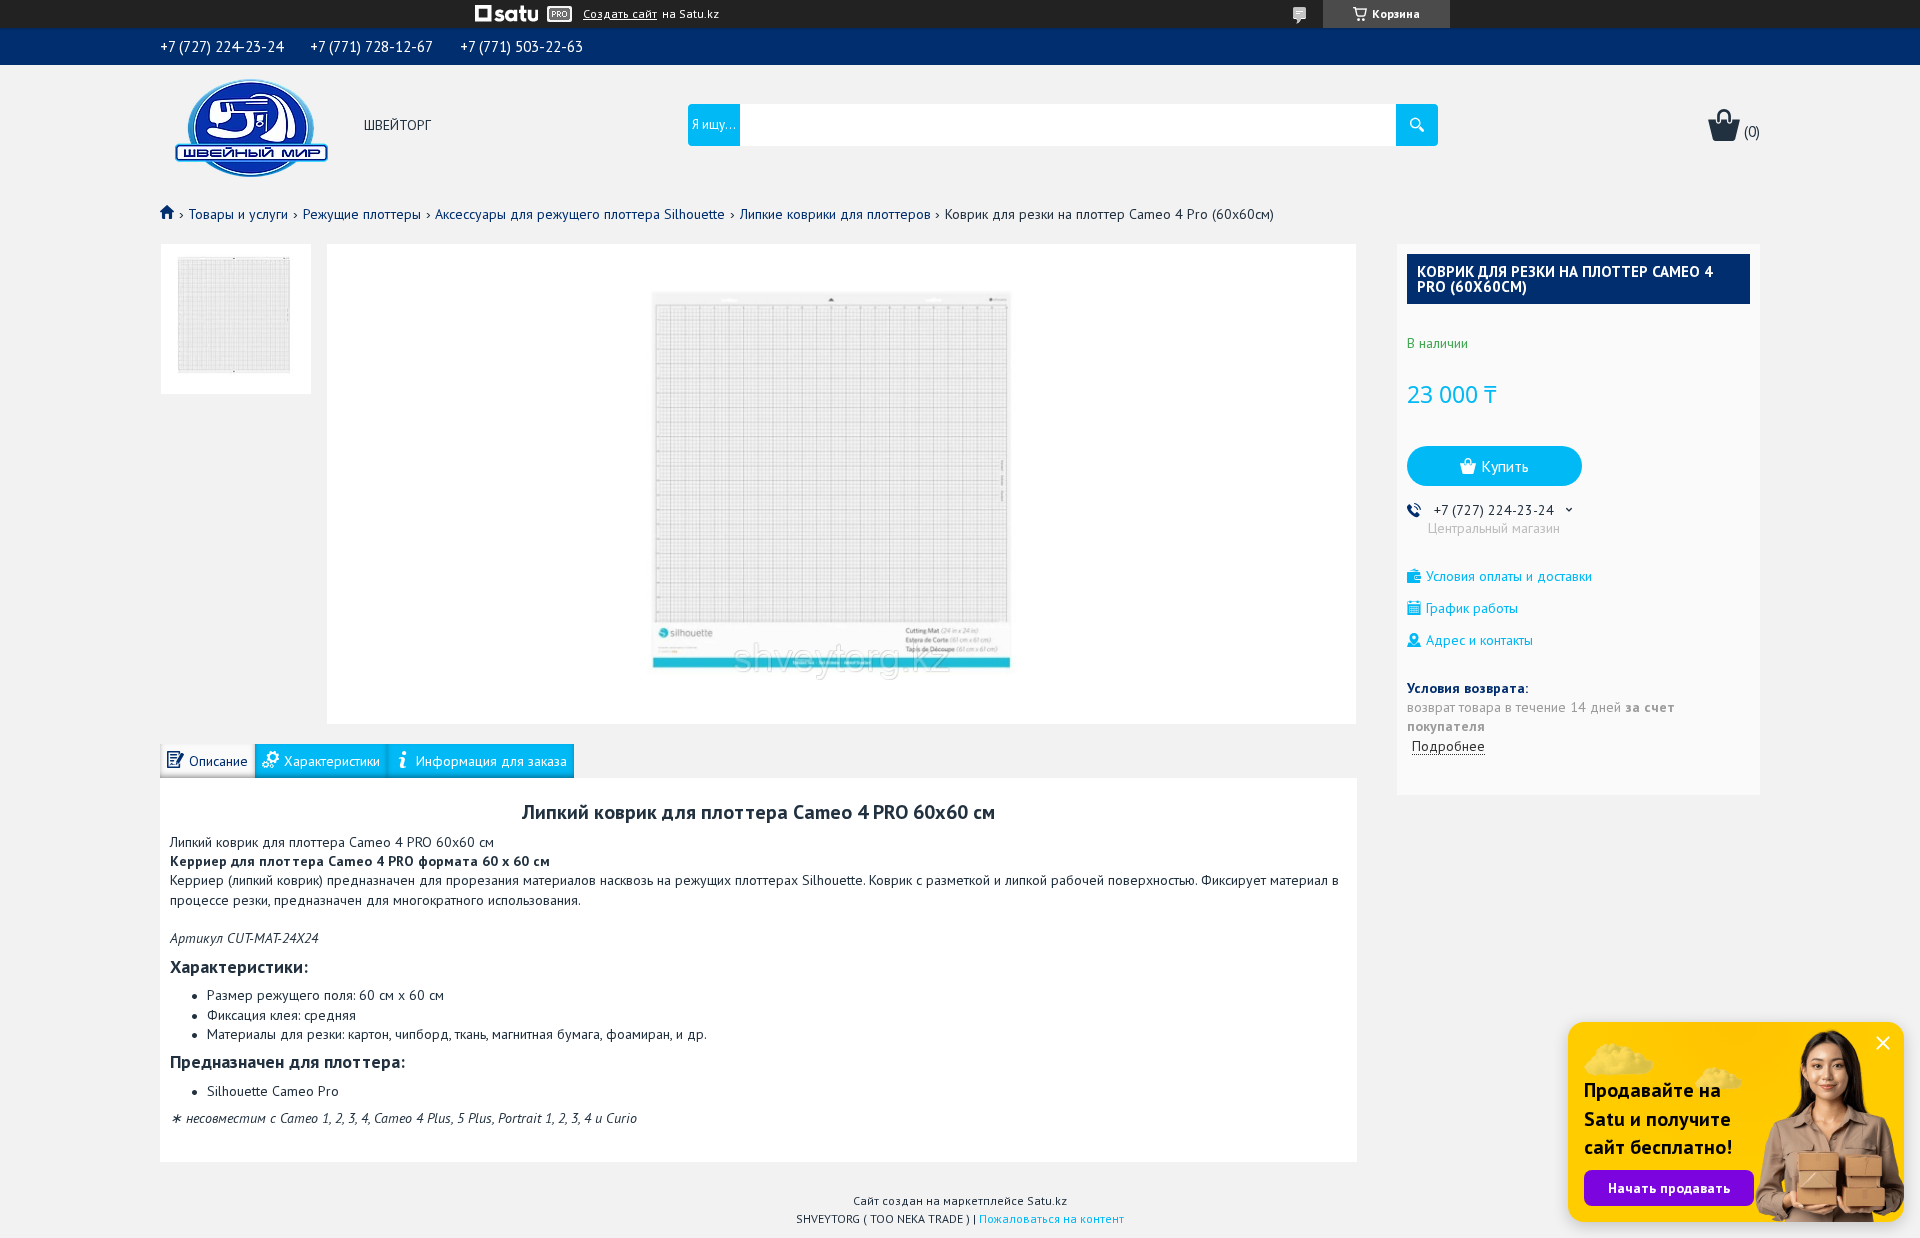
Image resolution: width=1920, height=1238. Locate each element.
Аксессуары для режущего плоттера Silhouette (580, 214)
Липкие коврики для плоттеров (835, 214)
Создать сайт (620, 14)
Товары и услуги (238, 214)
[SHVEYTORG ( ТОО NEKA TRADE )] (251, 126)
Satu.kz (1047, 1200)
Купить (1505, 466)
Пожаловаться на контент (1051, 1218)
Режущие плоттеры (362, 214)
